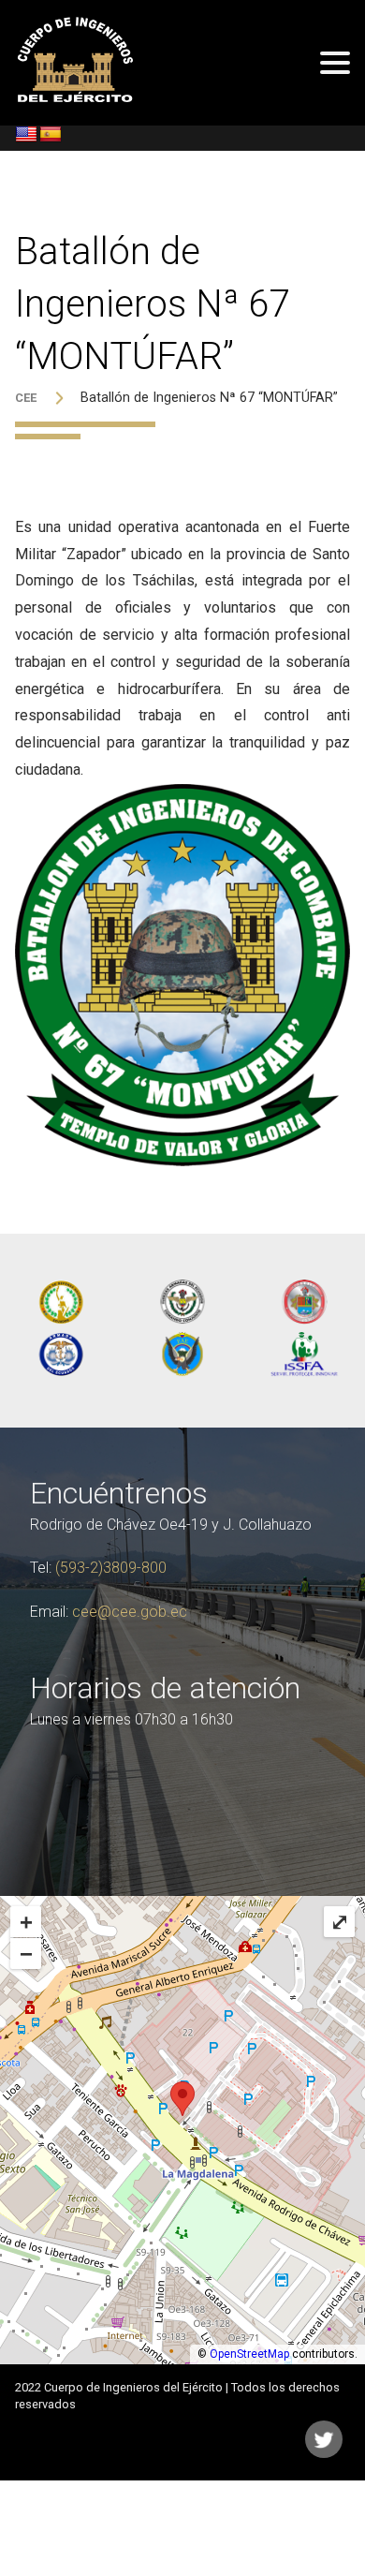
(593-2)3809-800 (111, 1568)
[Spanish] (51, 135)
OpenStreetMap (249, 2354)
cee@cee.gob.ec (130, 1612)
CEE (26, 398)
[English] (26, 135)
